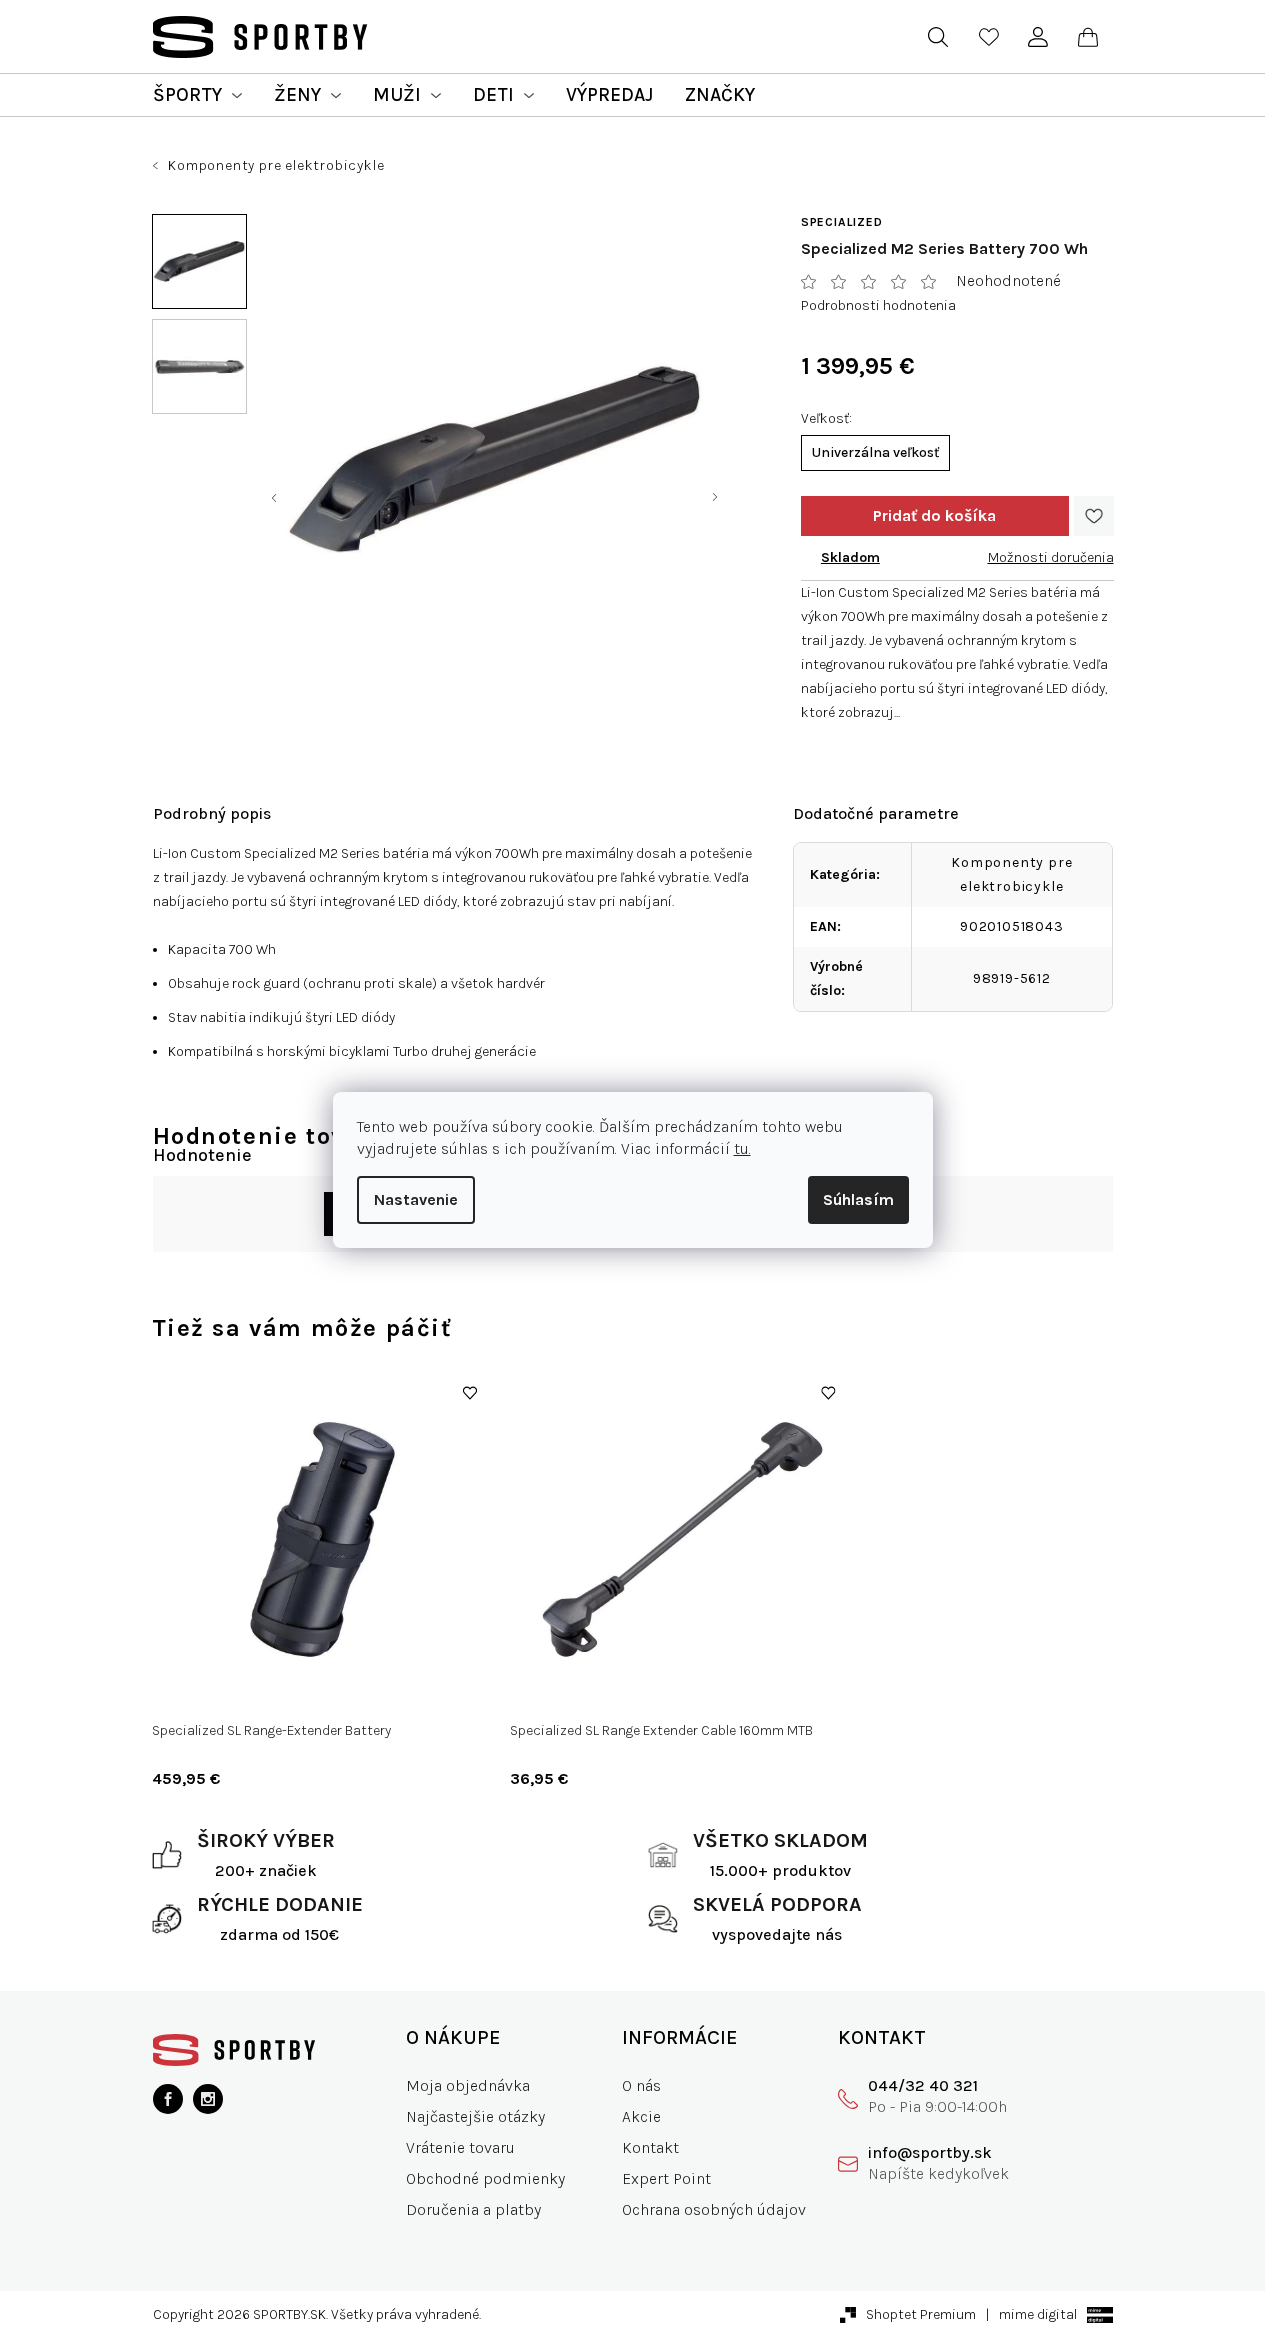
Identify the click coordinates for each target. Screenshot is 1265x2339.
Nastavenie (416, 1199)
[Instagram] (208, 2099)
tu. (742, 1148)
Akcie (641, 2116)
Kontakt (650, 2147)
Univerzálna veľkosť (875, 452)
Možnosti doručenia (1051, 557)
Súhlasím (858, 1199)
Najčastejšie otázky (475, 2116)
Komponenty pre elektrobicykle (1011, 874)
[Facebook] (168, 2099)
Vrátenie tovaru (460, 2147)
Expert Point (666, 2178)
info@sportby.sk (930, 2152)
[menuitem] (197, 95)
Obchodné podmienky (485, 2178)
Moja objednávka (468, 2085)
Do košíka (935, 516)
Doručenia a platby (473, 2209)
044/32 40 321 (923, 2085)
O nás (641, 2085)
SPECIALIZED (842, 222)
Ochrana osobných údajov (714, 2209)
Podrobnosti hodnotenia (878, 305)
